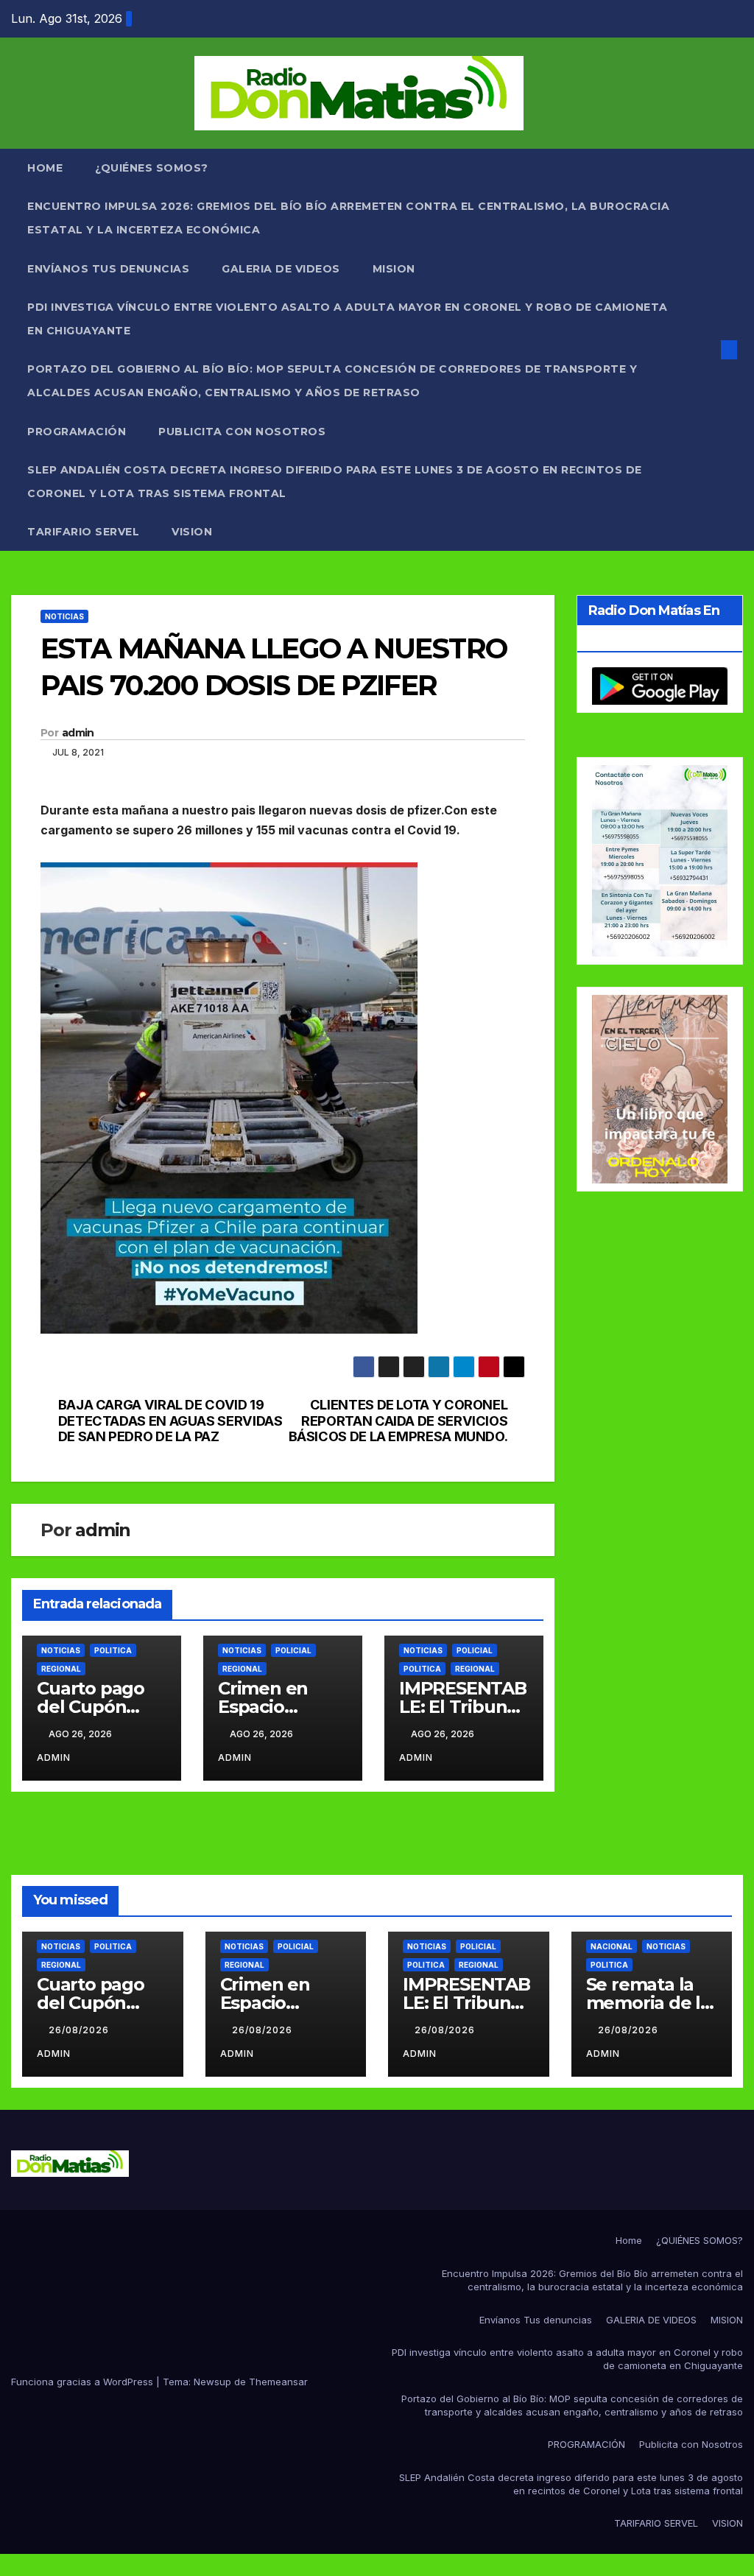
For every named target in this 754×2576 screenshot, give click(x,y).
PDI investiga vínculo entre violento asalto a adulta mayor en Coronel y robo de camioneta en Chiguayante (348, 319)
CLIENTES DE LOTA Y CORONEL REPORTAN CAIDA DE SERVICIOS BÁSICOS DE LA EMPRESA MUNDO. (398, 1421)
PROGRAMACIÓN (77, 432)
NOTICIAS (64, 616)
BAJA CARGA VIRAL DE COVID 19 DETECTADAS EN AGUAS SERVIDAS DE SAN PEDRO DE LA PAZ (170, 1421)
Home (45, 168)
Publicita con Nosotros (242, 432)
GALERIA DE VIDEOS (281, 269)
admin (78, 733)
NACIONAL (612, 1946)
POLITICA (113, 1650)
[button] (705, 350)
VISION (192, 532)
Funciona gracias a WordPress (84, 2382)
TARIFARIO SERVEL (83, 532)
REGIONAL (61, 1669)
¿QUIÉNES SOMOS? (152, 168)
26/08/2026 (80, 2030)
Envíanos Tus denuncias (108, 269)
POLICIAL (293, 1650)
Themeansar (278, 2382)
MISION (394, 269)
